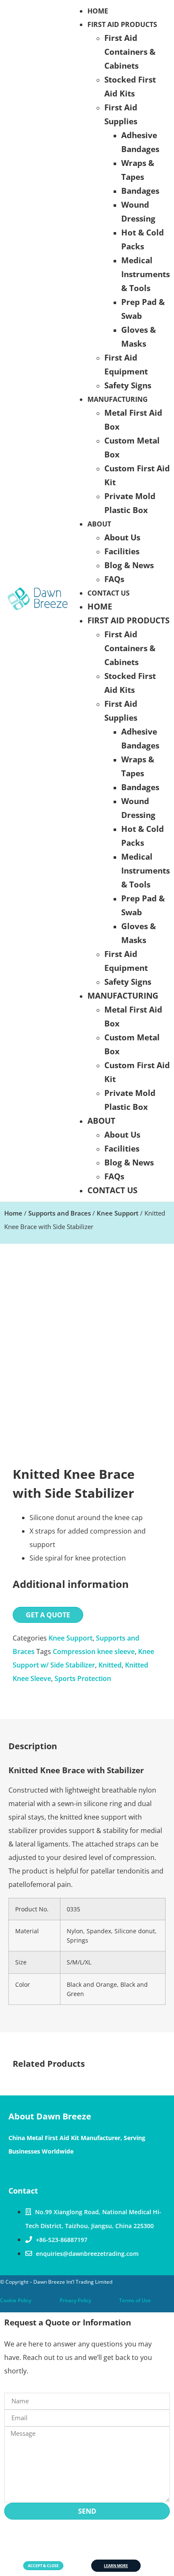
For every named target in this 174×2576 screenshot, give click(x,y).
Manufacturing (118, 399)
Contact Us (109, 593)
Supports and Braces (60, 1213)
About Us (122, 537)
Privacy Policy (75, 2300)
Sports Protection (83, 1678)
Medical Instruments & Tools (145, 274)
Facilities (122, 551)
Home (100, 606)
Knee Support (118, 1213)
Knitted (110, 1665)
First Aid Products (122, 24)
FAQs (114, 579)
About (99, 524)
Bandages (140, 191)
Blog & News (129, 565)
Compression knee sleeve (94, 1651)
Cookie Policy (16, 2300)
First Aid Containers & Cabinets (130, 52)
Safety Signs (128, 385)
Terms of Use (135, 2300)
